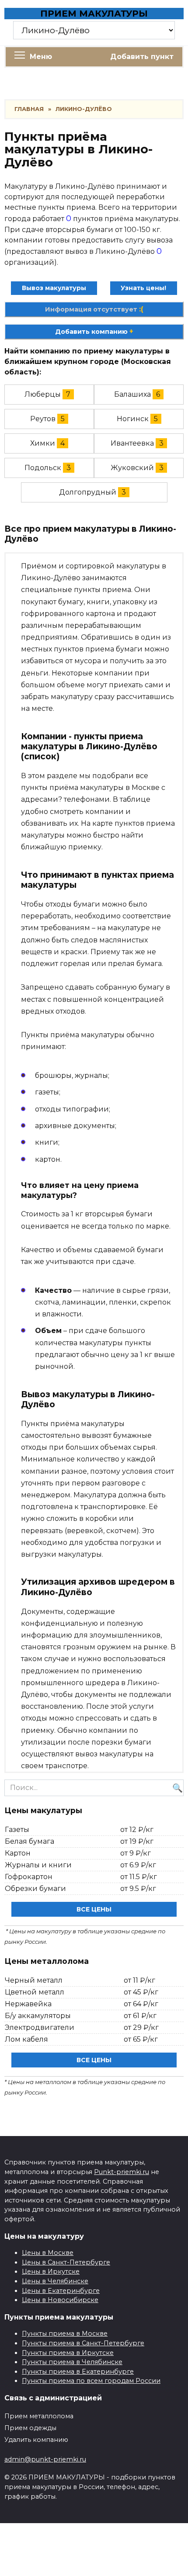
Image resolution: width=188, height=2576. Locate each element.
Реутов (43, 419)
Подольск (43, 468)
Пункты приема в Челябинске (72, 2362)
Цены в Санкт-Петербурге (66, 2262)
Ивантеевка (132, 443)
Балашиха (132, 394)
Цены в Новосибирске (60, 2300)
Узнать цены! (143, 288)
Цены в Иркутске (51, 2271)
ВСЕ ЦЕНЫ (94, 1909)
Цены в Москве (48, 2253)
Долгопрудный (88, 492)
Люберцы (43, 394)
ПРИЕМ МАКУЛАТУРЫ (94, 14)
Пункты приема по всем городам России (91, 2381)
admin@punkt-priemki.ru (45, 2459)
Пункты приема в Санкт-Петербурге (83, 2343)
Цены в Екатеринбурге (61, 2291)
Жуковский (132, 468)
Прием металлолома (39, 2416)
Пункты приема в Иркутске (68, 2353)
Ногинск (133, 419)
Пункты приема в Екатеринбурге (78, 2372)
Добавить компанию (94, 332)
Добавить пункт (142, 57)
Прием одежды (30, 2428)
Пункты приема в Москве (65, 2334)
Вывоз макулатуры (54, 288)
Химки (43, 443)
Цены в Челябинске (55, 2281)
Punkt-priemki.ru (122, 2172)
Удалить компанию (36, 2440)
